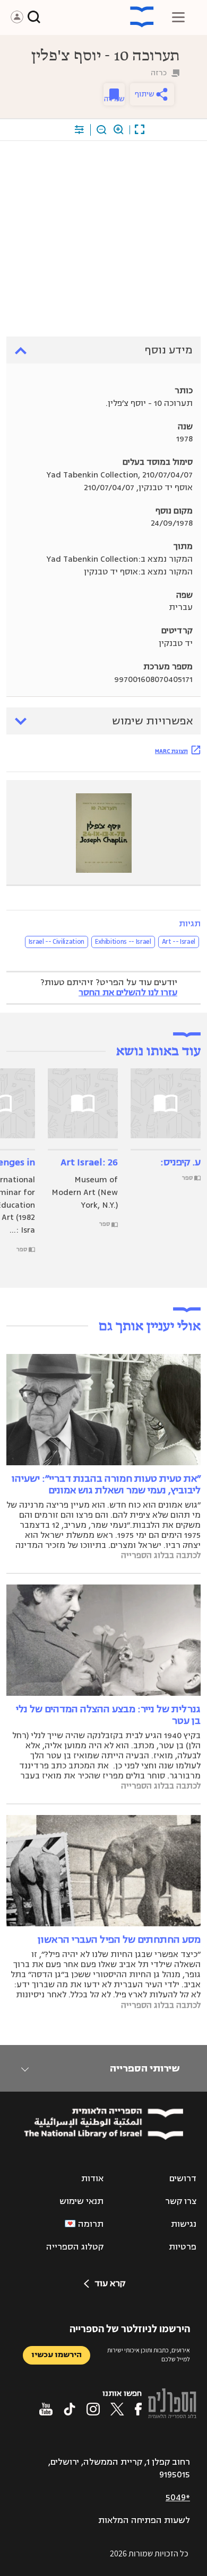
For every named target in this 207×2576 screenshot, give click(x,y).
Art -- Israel (179, 942)
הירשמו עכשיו (57, 2355)
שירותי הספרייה (145, 2068)
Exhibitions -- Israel (123, 942)
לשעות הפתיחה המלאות (144, 2520)
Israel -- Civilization (57, 942)
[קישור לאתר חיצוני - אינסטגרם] (93, 2409)
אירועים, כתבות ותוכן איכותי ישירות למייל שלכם (149, 2354)
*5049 (178, 2498)
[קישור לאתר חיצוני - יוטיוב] (46, 2409)
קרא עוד (110, 2283)
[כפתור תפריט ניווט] (178, 17)
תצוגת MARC (171, 751)
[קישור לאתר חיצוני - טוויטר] (117, 2409)
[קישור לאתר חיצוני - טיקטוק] (70, 2409)
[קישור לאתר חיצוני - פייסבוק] (138, 2409)
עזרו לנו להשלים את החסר (128, 993)
